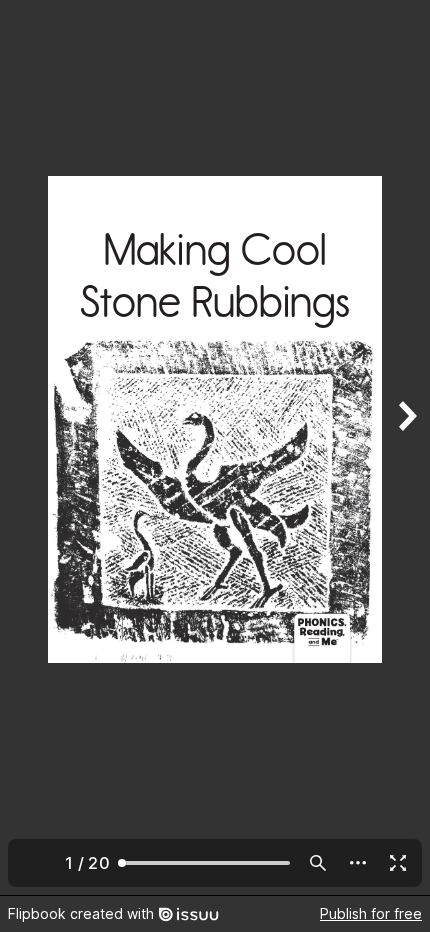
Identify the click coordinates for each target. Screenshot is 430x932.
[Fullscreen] (398, 863)
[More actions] (358, 863)
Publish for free (371, 913)
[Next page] (406, 447)
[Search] (318, 863)
